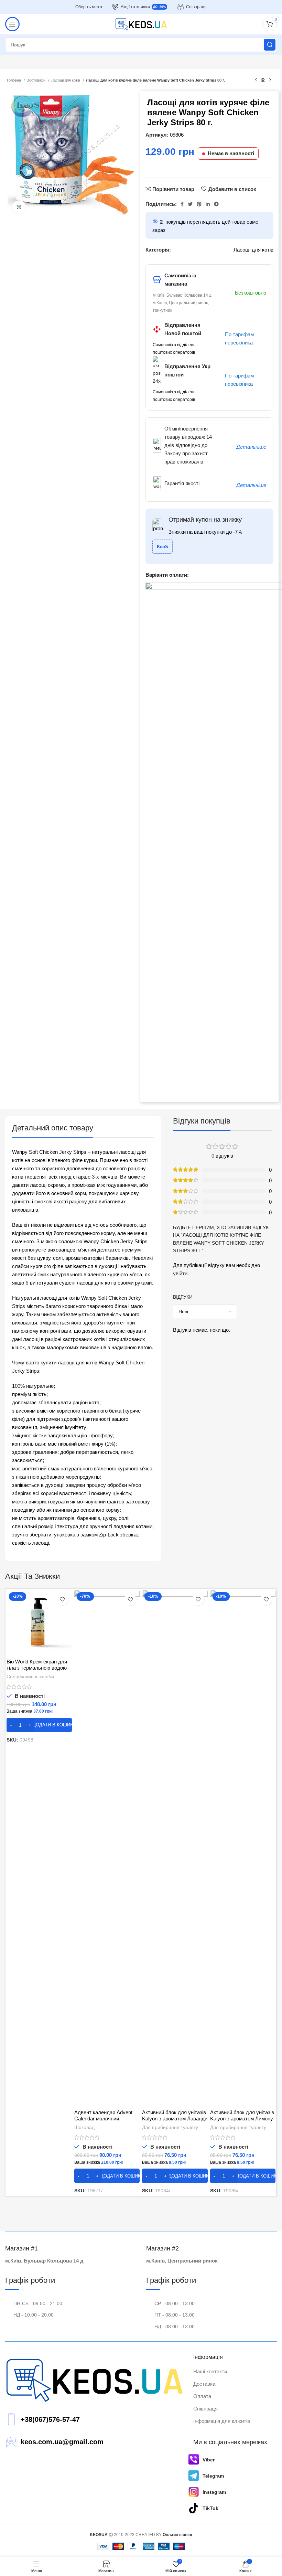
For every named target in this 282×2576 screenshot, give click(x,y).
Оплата (202, 2396)
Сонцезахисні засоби (30, 1676)
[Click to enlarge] (19, 207)
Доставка (204, 2384)
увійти (180, 1273)
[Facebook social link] (182, 204)
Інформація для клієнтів (222, 2421)
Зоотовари (37, 80)
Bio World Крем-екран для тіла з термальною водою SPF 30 (37, 1668)
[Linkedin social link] (208, 204)
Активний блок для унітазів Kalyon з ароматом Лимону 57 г (242, 2119)
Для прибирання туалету (170, 2127)
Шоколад (84, 2127)
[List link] (94, 2420)
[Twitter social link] (190, 204)
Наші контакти (210, 2371)
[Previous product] (256, 80)
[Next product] (270, 80)
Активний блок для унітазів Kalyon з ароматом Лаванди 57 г (175, 2119)
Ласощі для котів (66, 80)
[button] (39, 1725)
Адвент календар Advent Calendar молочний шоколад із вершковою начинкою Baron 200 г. (103, 2122)
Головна (14, 80)
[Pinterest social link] (199, 204)
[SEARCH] (270, 45)
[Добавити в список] (62, 1599)
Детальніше (251, 447)
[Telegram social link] (216, 204)
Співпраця (205, 2409)
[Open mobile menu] (12, 24)
